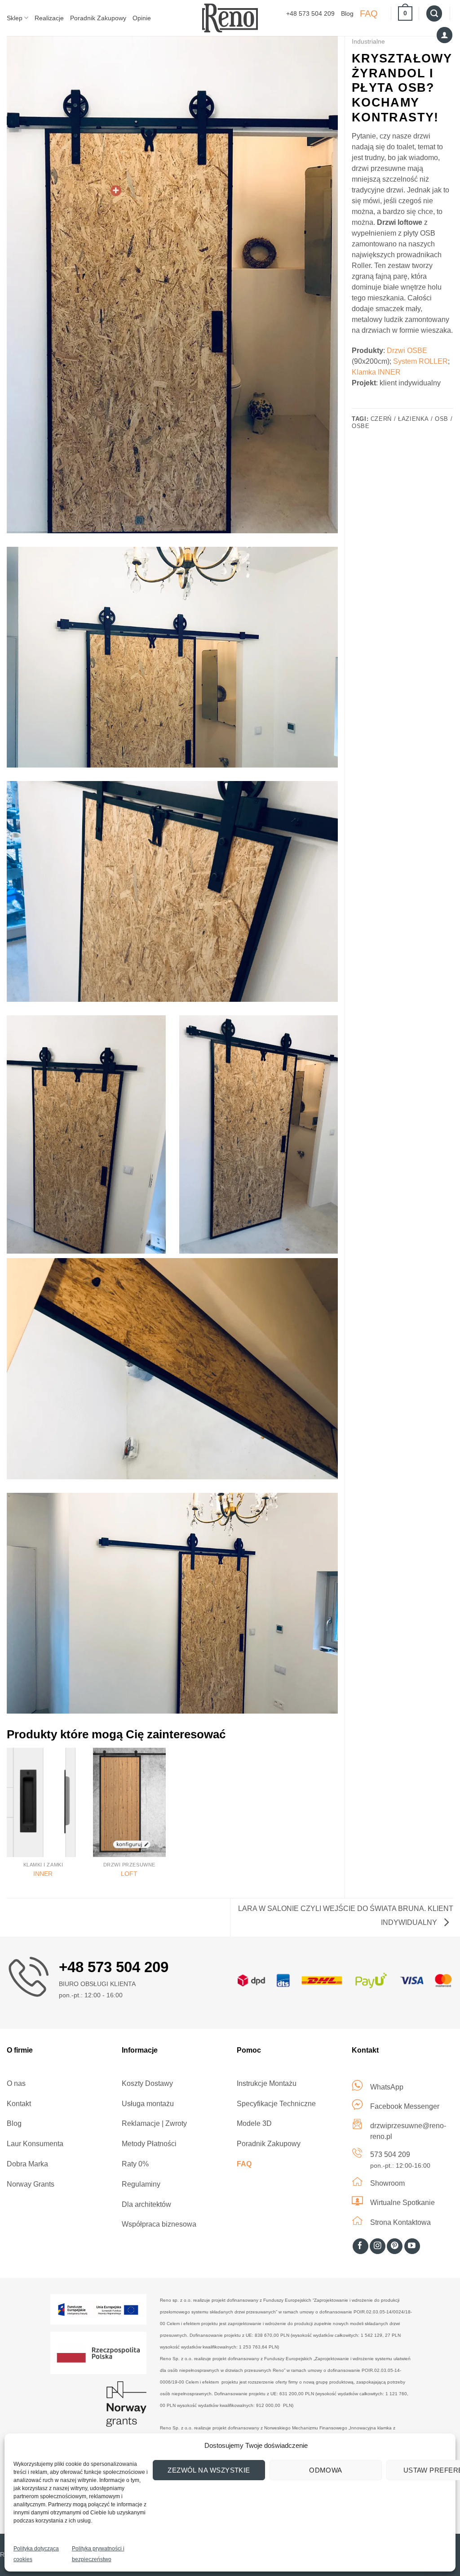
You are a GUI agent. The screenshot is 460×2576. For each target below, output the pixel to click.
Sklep (15, 18)
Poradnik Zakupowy (98, 18)
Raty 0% (135, 2164)
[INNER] (43, 1802)
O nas (16, 2083)
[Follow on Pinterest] (395, 2246)
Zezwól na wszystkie (209, 2470)
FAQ (369, 13)
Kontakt (19, 2104)
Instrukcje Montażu (267, 2083)
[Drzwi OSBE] (116, 191)
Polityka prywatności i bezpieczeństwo (98, 2554)
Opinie (142, 18)
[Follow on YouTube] (412, 2246)
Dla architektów (146, 2204)
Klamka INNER (376, 372)
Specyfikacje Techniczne (276, 2104)
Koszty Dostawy (147, 2083)
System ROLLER (420, 361)
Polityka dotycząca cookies (36, 2554)
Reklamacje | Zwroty (154, 2123)
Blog (347, 13)
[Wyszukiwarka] (434, 13)
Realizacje (49, 18)
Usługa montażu (148, 2104)
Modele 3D (254, 2123)
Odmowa (326, 2470)
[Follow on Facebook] (360, 2246)
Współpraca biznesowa (159, 2224)
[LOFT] (129, 1802)
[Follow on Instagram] (378, 2246)
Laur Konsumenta (35, 2144)
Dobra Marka (27, 2164)
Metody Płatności (149, 2144)
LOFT (129, 1874)
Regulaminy (141, 2184)
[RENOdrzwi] (230, 18)
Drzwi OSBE (407, 350)
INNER (43, 1874)
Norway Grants (31, 2184)
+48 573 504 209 (310, 13)
